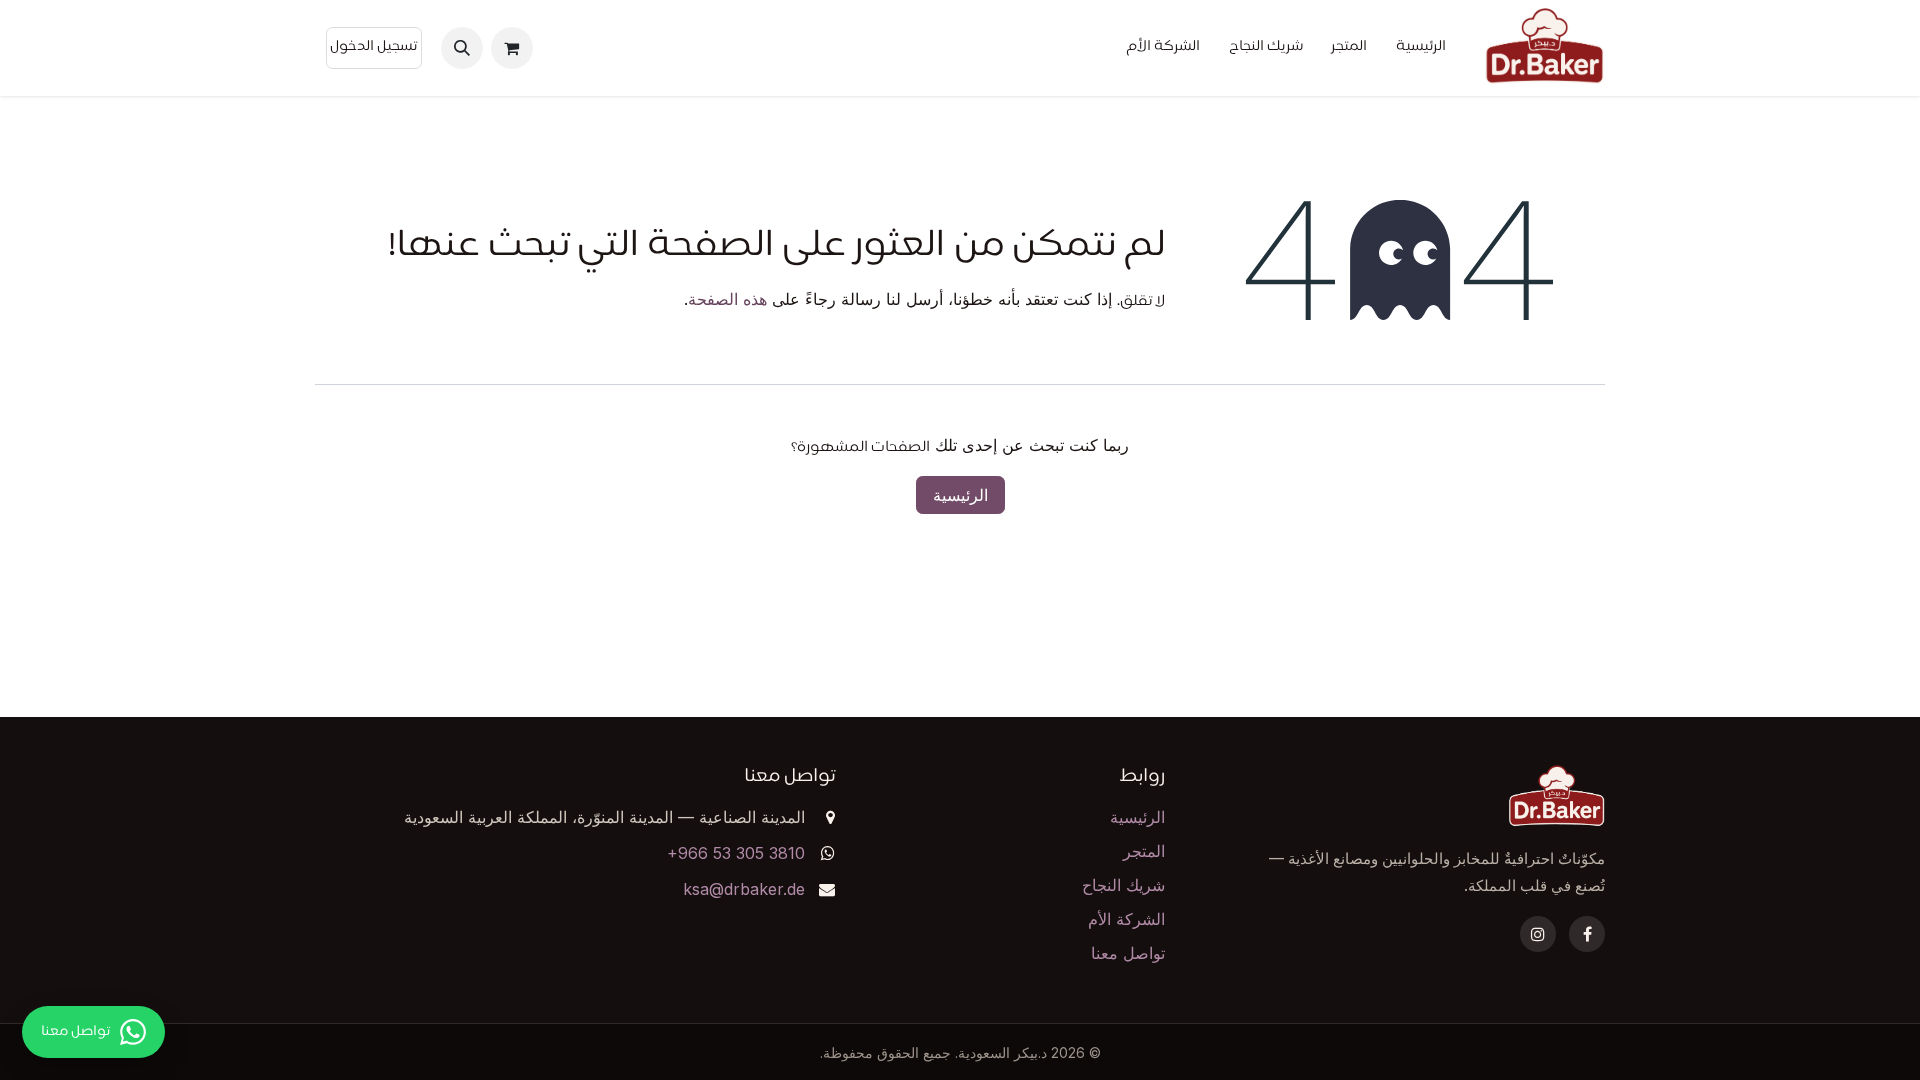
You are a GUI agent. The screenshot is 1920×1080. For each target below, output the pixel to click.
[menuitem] (1421, 48)
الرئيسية (960, 495)
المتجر (1144, 851)
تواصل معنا (1128, 953)
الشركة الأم (1126, 919)
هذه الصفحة (727, 299)
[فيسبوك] (1587, 934)
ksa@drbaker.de (744, 889)
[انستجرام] (1538, 934)
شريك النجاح (1123, 885)
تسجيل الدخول (373, 47)
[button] (462, 48)
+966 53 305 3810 (736, 853)
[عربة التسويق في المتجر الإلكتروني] (512, 48)
